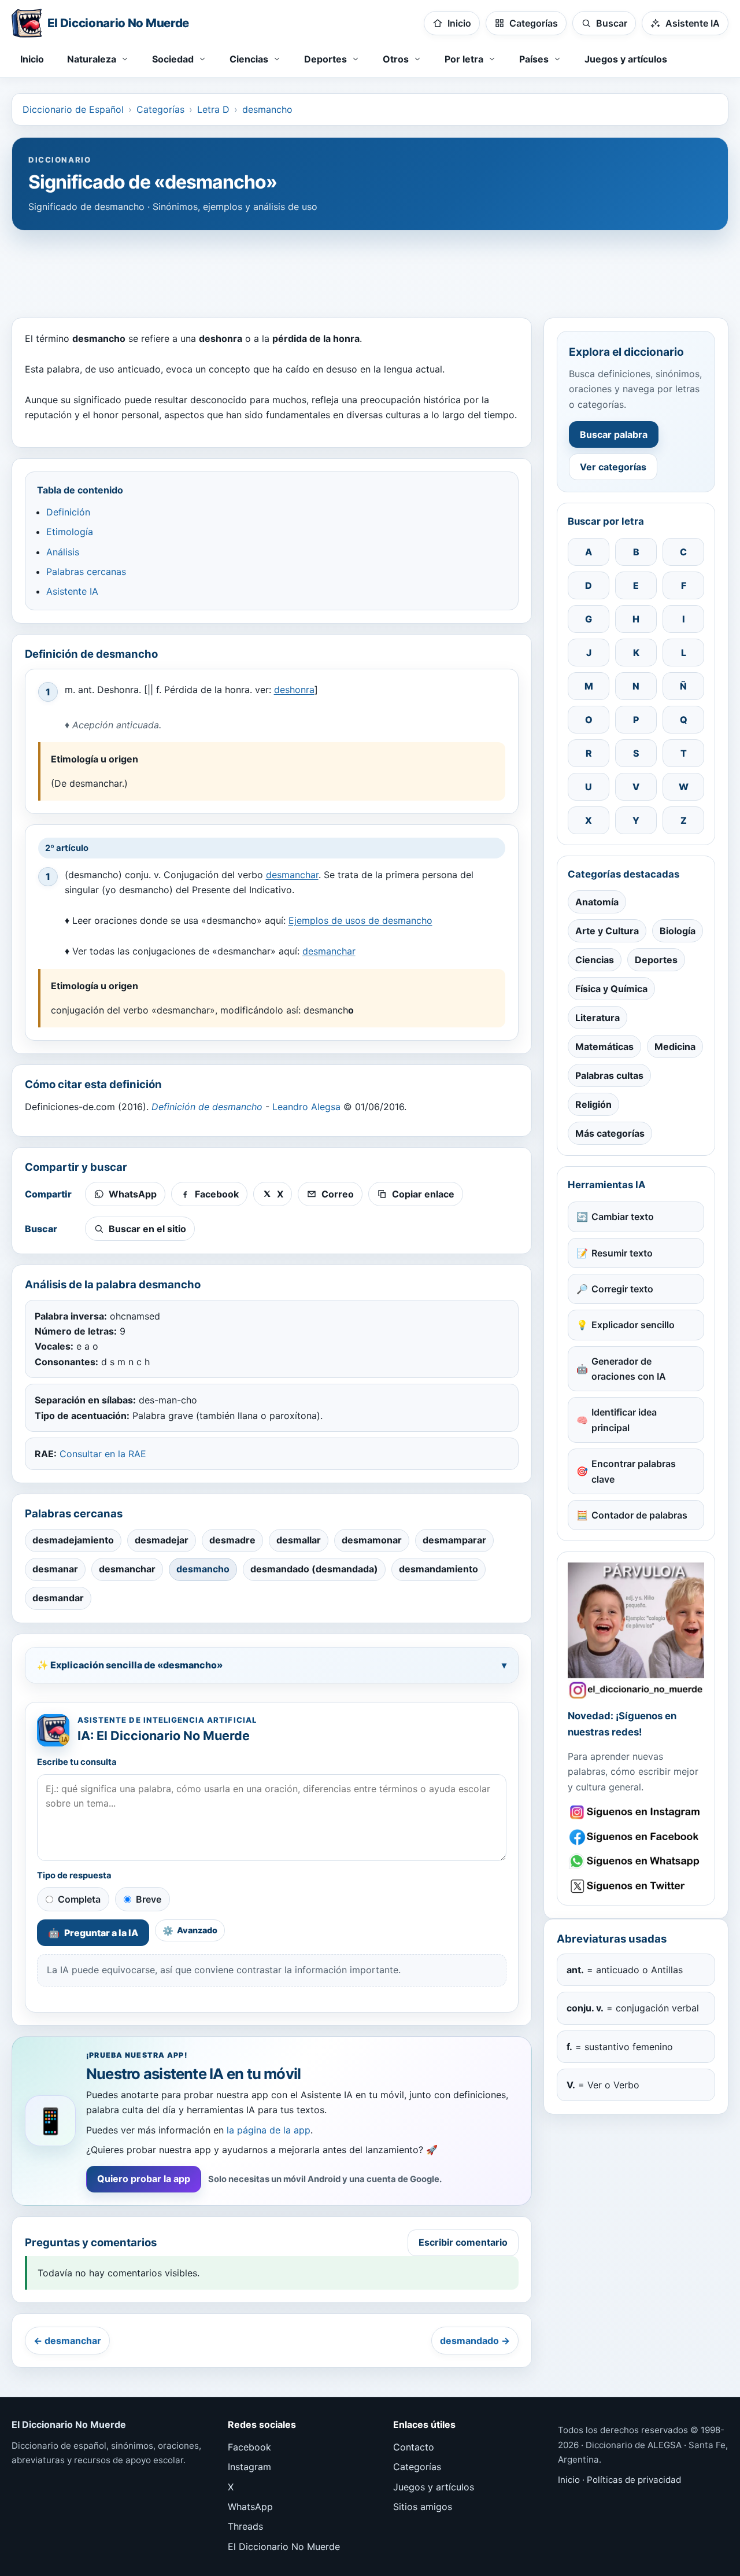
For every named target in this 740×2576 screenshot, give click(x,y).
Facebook (249, 2447)
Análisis (63, 552)
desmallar (299, 1540)
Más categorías (610, 1133)
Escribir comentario (463, 2242)
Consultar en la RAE (103, 1454)
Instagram (249, 2467)
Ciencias (595, 960)
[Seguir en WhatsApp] (636, 1861)
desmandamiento (439, 1569)
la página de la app (269, 2130)
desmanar (55, 1569)
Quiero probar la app (144, 2179)
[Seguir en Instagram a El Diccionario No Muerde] (636, 1631)
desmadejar (162, 1540)
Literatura (597, 1018)
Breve (149, 1899)
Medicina (675, 1046)
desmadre (232, 1540)
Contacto (414, 2447)
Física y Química (611, 989)
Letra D (213, 109)
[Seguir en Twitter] (636, 1886)
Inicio (32, 59)
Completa (79, 1899)
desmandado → (475, 2341)
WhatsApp (250, 2507)
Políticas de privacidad (634, 2480)
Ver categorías (613, 467)
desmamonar (372, 1540)
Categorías (160, 109)
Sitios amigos (423, 2507)
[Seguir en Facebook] (636, 1837)
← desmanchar (67, 2341)
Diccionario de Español (73, 109)
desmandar (58, 1598)
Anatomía (597, 902)
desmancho (267, 109)
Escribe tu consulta (77, 1762)
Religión (593, 1104)
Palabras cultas (609, 1075)
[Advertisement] (370, 268)
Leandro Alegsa (306, 1107)
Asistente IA (72, 591)
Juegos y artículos (626, 59)
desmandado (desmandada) (314, 1569)
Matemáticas (604, 1046)
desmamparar (454, 1540)
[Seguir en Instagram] (636, 1812)
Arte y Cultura (607, 931)
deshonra (294, 690)
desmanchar (292, 875)
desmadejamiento (73, 1540)
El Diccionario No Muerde (284, 2546)
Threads (245, 2526)
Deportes (656, 960)
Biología (678, 931)
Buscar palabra (614, 434)
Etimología (70, 532)
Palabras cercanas (86, 572)
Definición (68, 512)
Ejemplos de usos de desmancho (360, 920)
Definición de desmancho (207, 1107)
